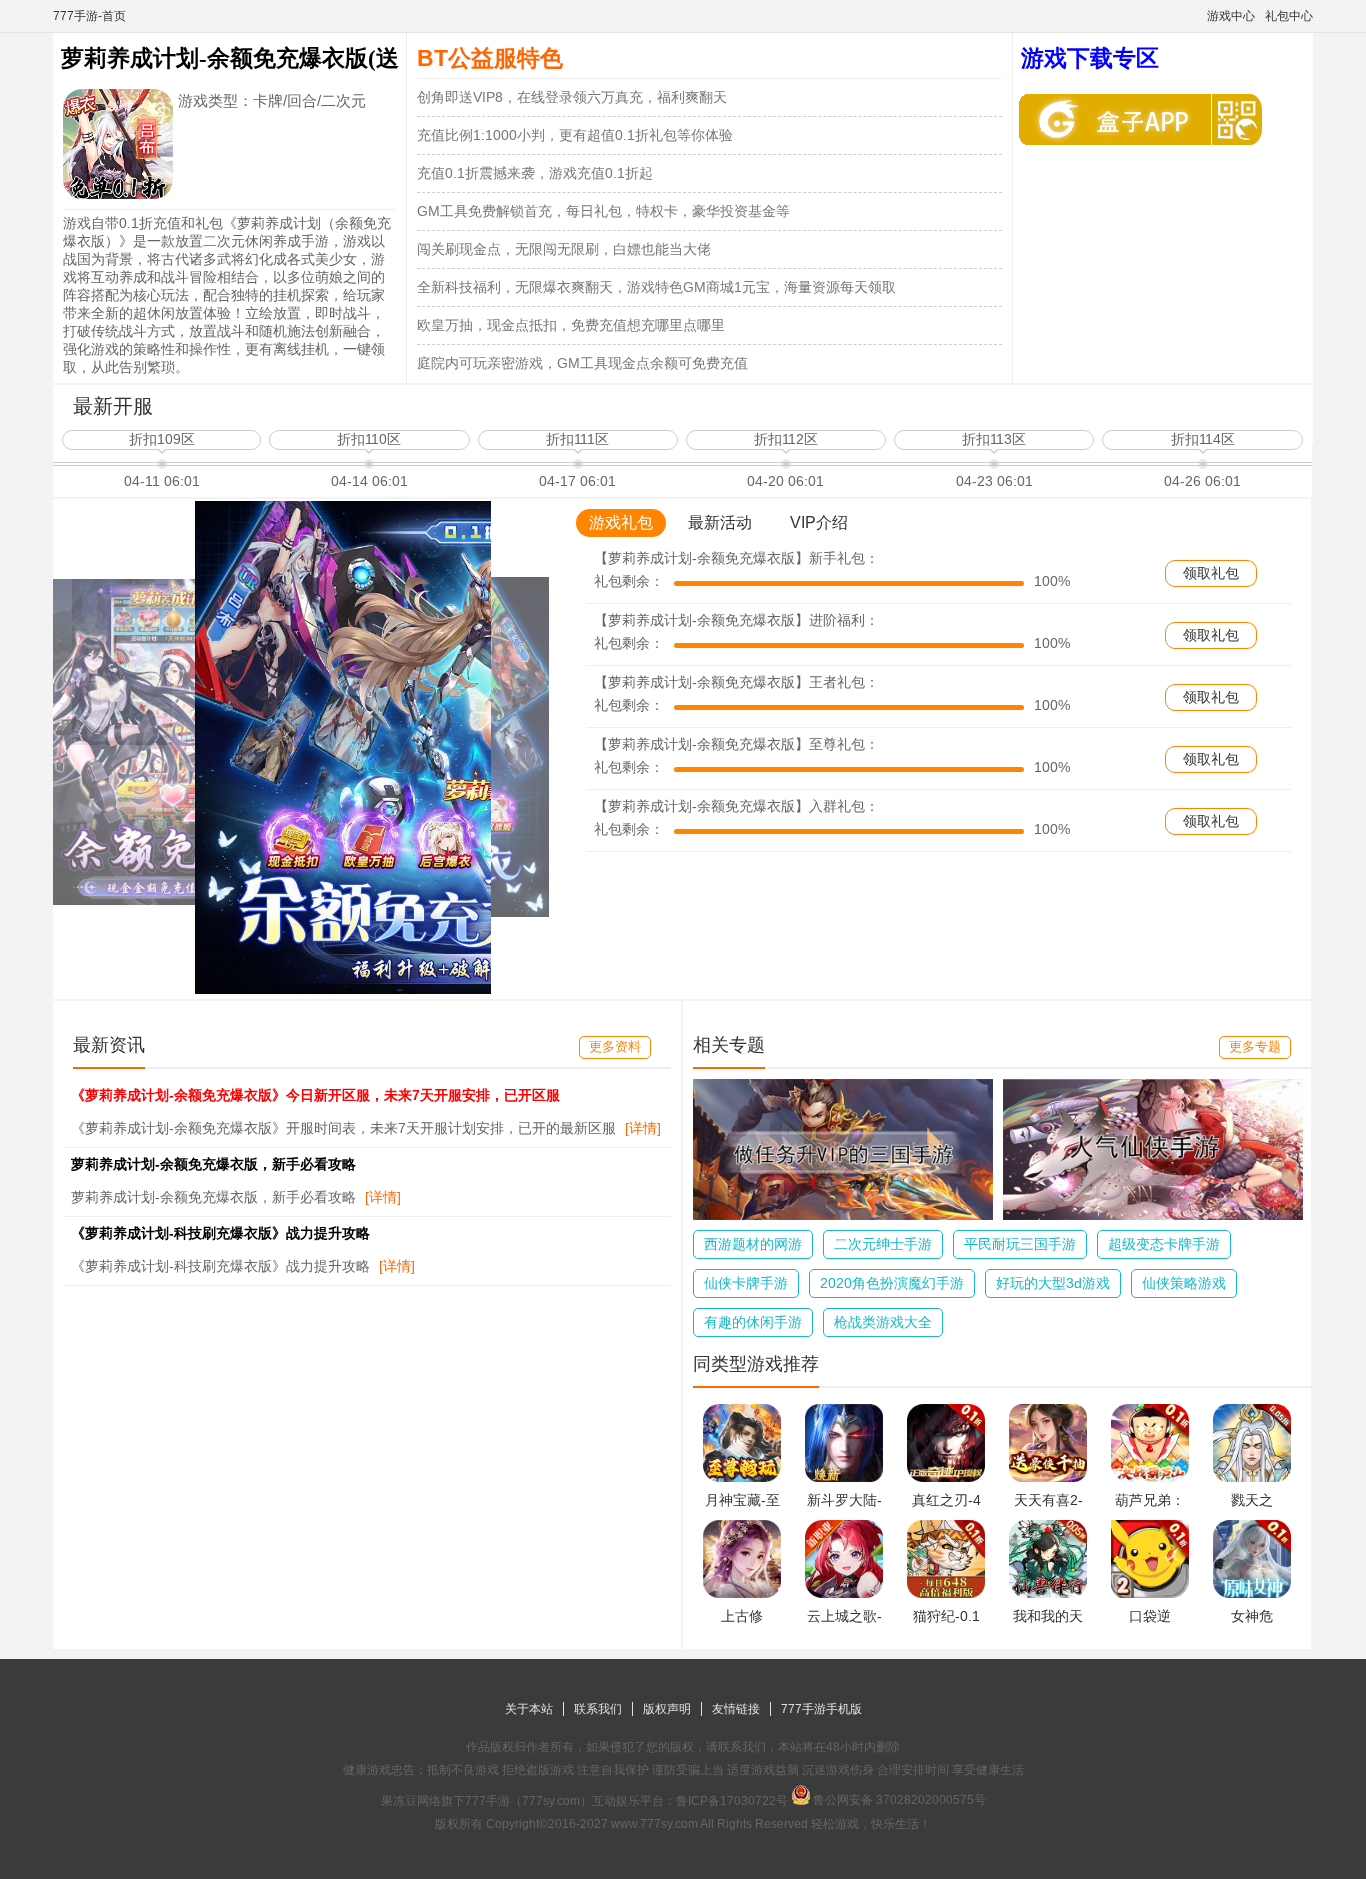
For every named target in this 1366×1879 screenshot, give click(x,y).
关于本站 (529, 1709)
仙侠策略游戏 (1184, 1283)
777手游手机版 (821, 1709)
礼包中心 (1289, 16)
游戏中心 (1231, 16)
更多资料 (615, 1046)
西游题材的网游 (753, 1244)
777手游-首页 (89, 16)
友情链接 (736, 1709)
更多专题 (1255, 1046)
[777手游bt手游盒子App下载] (1119, 119)
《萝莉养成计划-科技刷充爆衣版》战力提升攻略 (220, 1233)
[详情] (643, 1128)
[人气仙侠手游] (1153, 1215)
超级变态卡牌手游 (1164, 1244)
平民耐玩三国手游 (1020, 1244)
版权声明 (667, 1709)
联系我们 (598, 1709)
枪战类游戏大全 (883, 1322)
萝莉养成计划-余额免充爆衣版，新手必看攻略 (213, 1164)
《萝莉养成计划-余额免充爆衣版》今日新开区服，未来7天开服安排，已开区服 (315, 1095)
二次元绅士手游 (883, 1244)
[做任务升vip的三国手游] (843, 1215)
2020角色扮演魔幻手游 (892, 1283)
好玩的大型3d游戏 (1053, 1283)
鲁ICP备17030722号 (732, 1801)
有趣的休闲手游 (753, 1322)
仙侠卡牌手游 (746, 1283)
